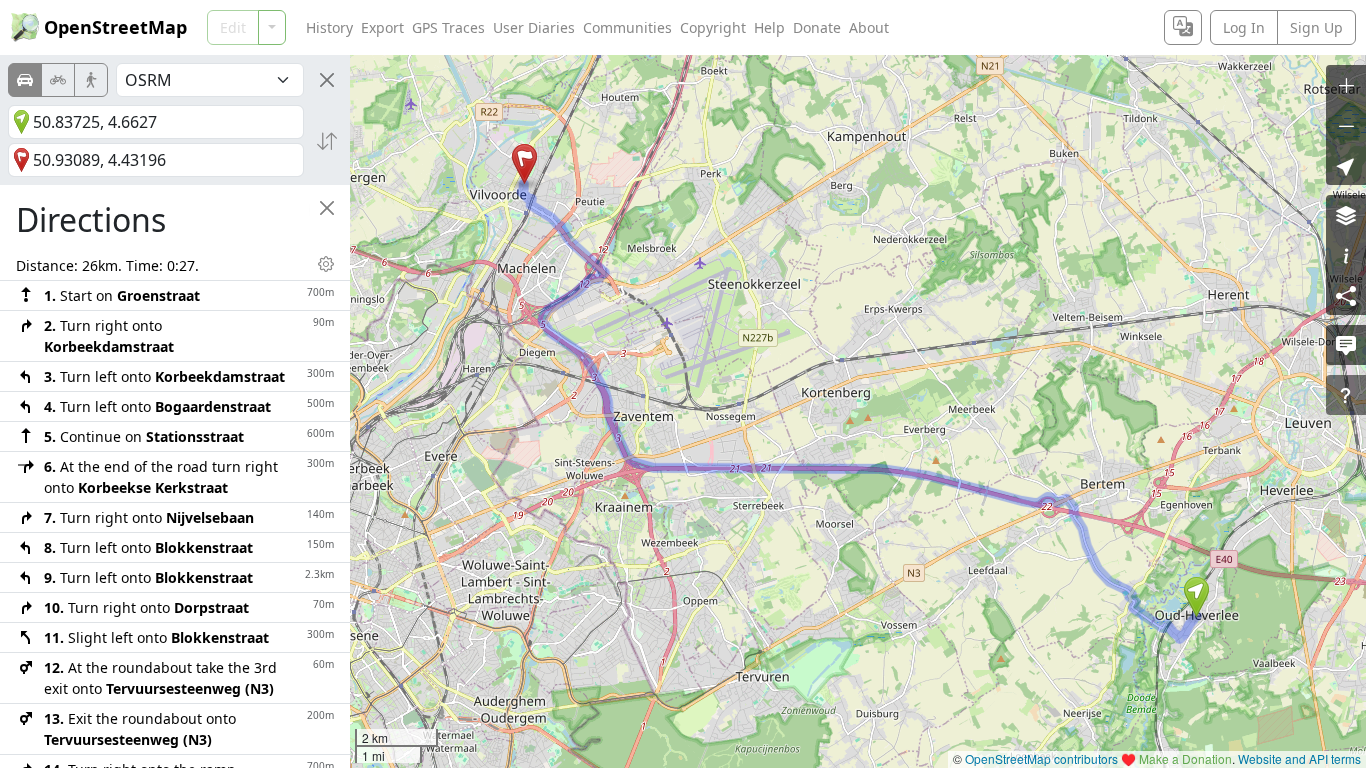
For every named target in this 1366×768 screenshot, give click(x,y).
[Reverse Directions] (327, 141)
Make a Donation (1185, 758)
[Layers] (1346, 215)
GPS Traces (448, 27)
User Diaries (534, 27)
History (329, 27)
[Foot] (91, 80)
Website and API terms (1299, 758)
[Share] (1346, 295)
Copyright (713, 27)
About (869, 27)
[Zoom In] (1346, 85)
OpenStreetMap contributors (1041, 758)
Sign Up (1316, 27)
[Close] (327, 80)
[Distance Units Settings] (326, 264)
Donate (817, 27)
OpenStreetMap (115, 27)
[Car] (25, 80)
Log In (1244, 27)
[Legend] (1346, 255)
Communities (627, 27)
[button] (1196, 597)
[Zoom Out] (1346, 125)
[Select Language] (1183, 27)
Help (769, 27)
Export (382, 27)
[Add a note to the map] (1346, 345)
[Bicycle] (58, 80)
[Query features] (1346, 395)
